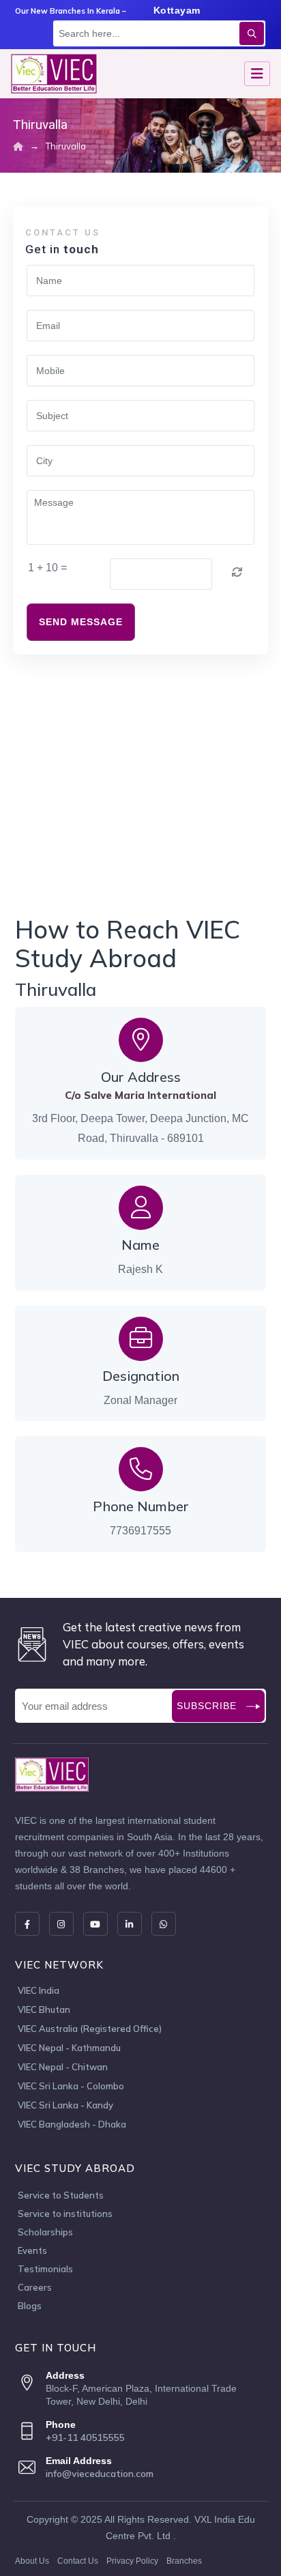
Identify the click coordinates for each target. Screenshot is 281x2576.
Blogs (30, 2306)
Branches (184, 2561)
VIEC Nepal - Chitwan (63, 2067)
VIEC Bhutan (44, 2010)
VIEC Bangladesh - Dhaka (72, 2125)
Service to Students (61, 2195)
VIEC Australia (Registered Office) (90, 2029)
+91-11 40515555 (85, 2437)
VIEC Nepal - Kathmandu (69, 2048)
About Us (32, 2561)
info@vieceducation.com (100, 2474)
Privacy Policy (132, 2561)
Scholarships (45, 2232)
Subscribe (207, 1706)
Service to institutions (65, 2214)
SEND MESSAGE (81, 622)
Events (32, 2250)
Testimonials (45, 2269)
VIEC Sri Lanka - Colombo (71, 2087)
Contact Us (78, 2561)
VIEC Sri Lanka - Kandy (65, 2106)
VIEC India (39, 1991)
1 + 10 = (47, 568)
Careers (35, 2287)
